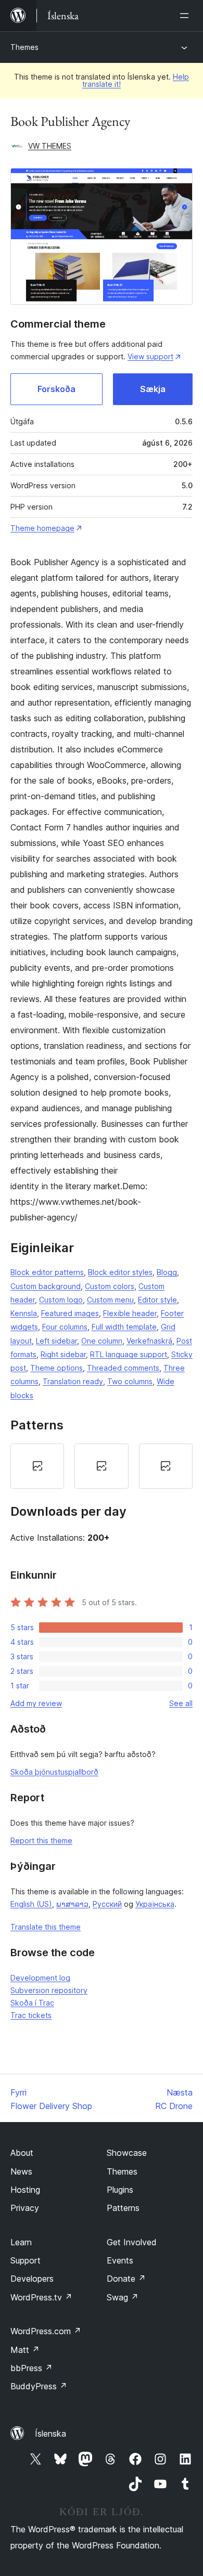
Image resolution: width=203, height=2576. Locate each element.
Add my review (36, 1703)
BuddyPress (39, 2386)
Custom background (46, 1286)
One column (102, 1341)
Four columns (65, 1327)
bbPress (31, 2368)
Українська (155, 1904)
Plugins (120, 2190)
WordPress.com (46, 2331)
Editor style (157, 1300)
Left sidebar (56, 1341)
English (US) (31, 1904)
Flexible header (130, 1313)
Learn (21, 2242)
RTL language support (129, 1354)
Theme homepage (42, 528)
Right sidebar (63, 1354)
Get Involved (132, 2242)
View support (150, 356)
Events (120, 2260)
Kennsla (24, 1313)
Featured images (70, 1313)
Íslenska (50, 2434)
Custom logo (61, 1300)
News (21, 2171)
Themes (24, 47)
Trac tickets (31, 2015)
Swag (123, 2297)
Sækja (153, 389)
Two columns (130, 1381)
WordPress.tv (41, 2297)
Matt (25, 2350)
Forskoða (56, 389)
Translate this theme (46, 1927)
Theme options (56, 1368)
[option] (37, 1466)
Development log (40, 1978)
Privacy (25, 2208)
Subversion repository (49, 1990)
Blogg (167, 1272)
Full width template (124, 1327)
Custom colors (110, 1286)
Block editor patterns (47, 1272)
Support (26, 2260)
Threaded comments (123, 1368)
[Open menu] (186, 16)
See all (181, 1703)
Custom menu (110, 1300)
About (22, 2153)
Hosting (25, 2190)
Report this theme (41, 1840)
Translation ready (73, 1381)
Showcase (127, 2153)
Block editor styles (120, 1272)
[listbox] (102, 1466)
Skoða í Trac (32, 2003)
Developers (32, 2279)
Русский (107, 1904)
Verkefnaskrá (149, 1341)
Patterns (123, 2208)
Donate (126, 2279)
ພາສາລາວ (72, 1904)
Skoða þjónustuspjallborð (54, 1772)
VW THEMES (50, 146)
